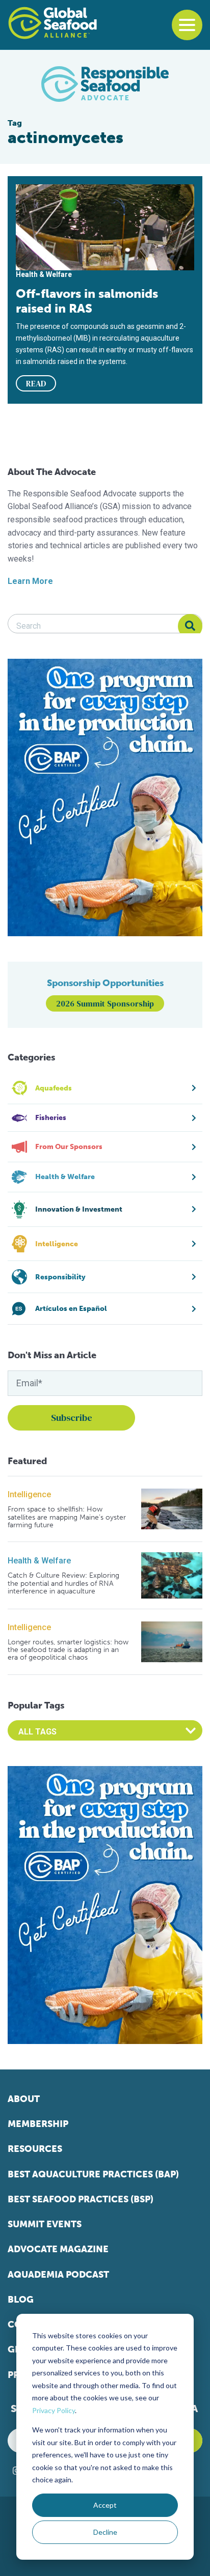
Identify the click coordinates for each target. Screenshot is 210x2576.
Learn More (30, 581)
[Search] (190, 626)
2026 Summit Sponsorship (105, 1003)
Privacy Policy (54, 2410)
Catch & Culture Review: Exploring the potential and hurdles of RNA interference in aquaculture (63, 1583)
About (24, 2099)
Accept (105, 2505)
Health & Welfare (39, 1561)
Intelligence (29, 1494)
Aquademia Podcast (58, 2275)
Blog (21, 2300)
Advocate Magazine (58, 2249)
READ (36, 383)
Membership (38, 2124)
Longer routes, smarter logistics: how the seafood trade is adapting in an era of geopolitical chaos (68, 1650)
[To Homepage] (52, 23)
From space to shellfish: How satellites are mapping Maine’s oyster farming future (67, 1517)
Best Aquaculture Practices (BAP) (93, 2174)
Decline (105, 2532)
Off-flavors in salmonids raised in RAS (87, 301)
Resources (35, 2149)
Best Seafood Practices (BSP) (81, 2199)
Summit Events (45, 2224)
